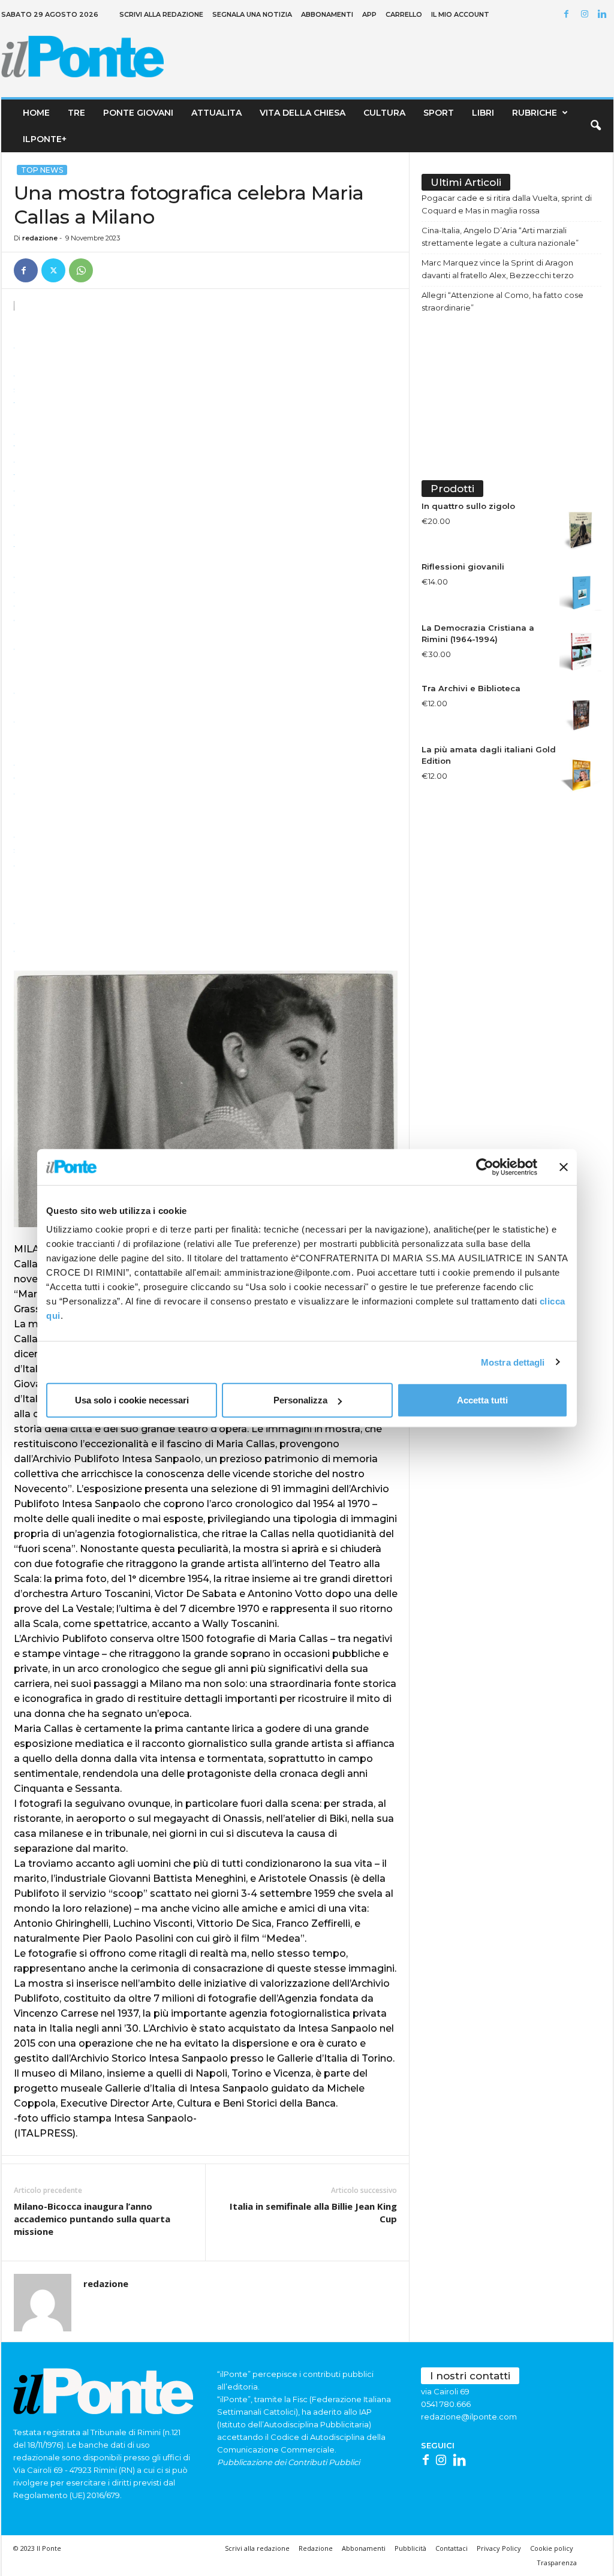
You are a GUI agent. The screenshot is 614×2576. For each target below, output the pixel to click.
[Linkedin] (604, 15)
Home (36, 113)
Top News (42, 170)
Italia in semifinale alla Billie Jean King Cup (313, 2212)
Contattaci (452, 2548)
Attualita (216, 113)
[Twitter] (53, 270)
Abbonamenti (327, 14)
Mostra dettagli (513, 1362)
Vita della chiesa (303, 113)
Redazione (316, 2548)
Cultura (384, 113)
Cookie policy (552, 2548)
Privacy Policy (499, 2548)
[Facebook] (568, 15)
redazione (40, 238)
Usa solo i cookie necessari (132, 1400)
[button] (595, 126)
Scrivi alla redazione (161, 14)
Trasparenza (557, 2563)
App (369, 14)
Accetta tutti (482, 1400)
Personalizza (300, 1400)
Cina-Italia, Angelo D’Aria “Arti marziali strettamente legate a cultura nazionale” (500, 236)
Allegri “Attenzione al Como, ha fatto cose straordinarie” (502, 301)
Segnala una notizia (252, 14)
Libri (483, 113)
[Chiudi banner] (564, 1167)
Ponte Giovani (138, 113)
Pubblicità (410, 2548)
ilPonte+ (45, 139)
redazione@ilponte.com (469, 2417)
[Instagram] (586, 15)
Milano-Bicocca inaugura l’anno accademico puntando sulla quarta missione (92, 2219)
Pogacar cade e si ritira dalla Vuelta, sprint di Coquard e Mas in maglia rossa (507, 204)
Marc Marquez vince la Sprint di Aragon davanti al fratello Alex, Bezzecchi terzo (498, 269)
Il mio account (460, 14)
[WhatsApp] (81, 270)
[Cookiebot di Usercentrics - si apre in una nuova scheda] (485, 1167)
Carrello (404, 14)
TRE (76, 113)
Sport (439, 113)
